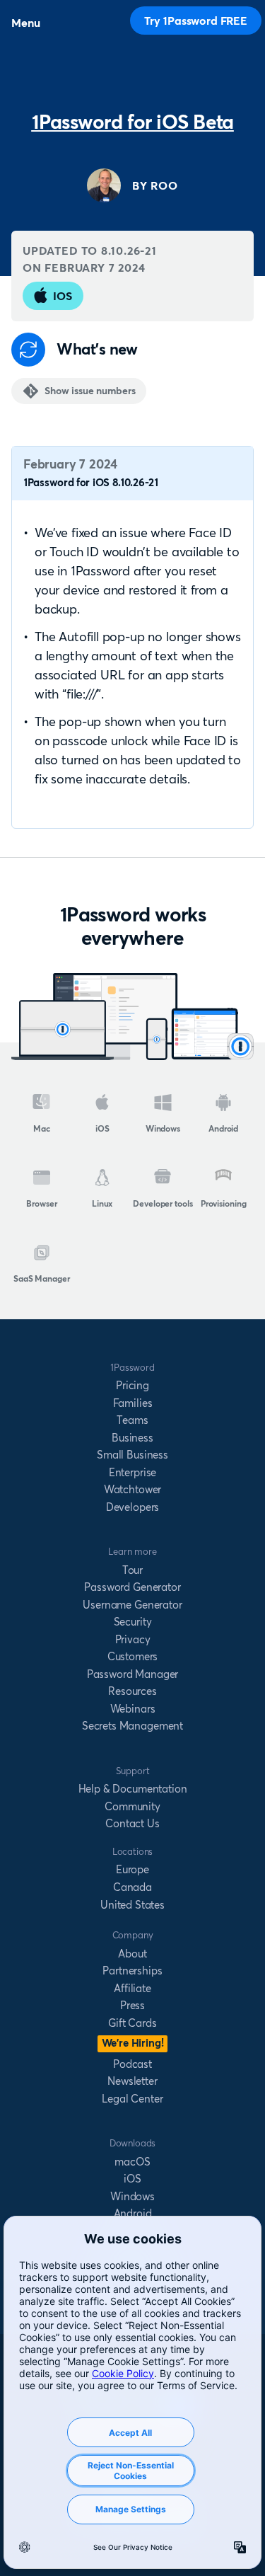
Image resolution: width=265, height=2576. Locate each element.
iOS (63, 296)
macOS (132, 2162)
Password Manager (132, 1674)
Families (133, 1403)
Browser (41, 1203)
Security (133, 1622)
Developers (132, 1507)
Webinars (133, 1709)
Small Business (132, 1455)
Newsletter (132, 2081)
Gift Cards (132, 2023)
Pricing (132, 1385)
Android (223, 1128)
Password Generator (132, 1587)
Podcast (132, 2064)
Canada (132, 1887)
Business (132, 1438)
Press (132, 2005)
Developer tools (163, 1203)
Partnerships (132, 1971)
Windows (163, 1128)
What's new (97, 349)
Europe (132, 1869)
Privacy (133, 1639)
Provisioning (224, 1203)
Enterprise (132, 1472)
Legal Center (132, 2099)
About (132, 1954)
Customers (133, 1656)
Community (132, 1806)
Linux (102, 1203)
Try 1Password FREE (196, 21)
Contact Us (132, 1823)
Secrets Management (132, 1726)
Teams (132, 1420)
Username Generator (132, 1605)
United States (132, 1905)
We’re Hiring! (133, 2043)
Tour (132, 1570)
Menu (25, 23)
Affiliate (132, 1988)
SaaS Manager (42, 1278)
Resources (132, 1691)
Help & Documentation (133, 1789)
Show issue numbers (90, 391)
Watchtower (132, 1489)
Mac (42, 1128)
